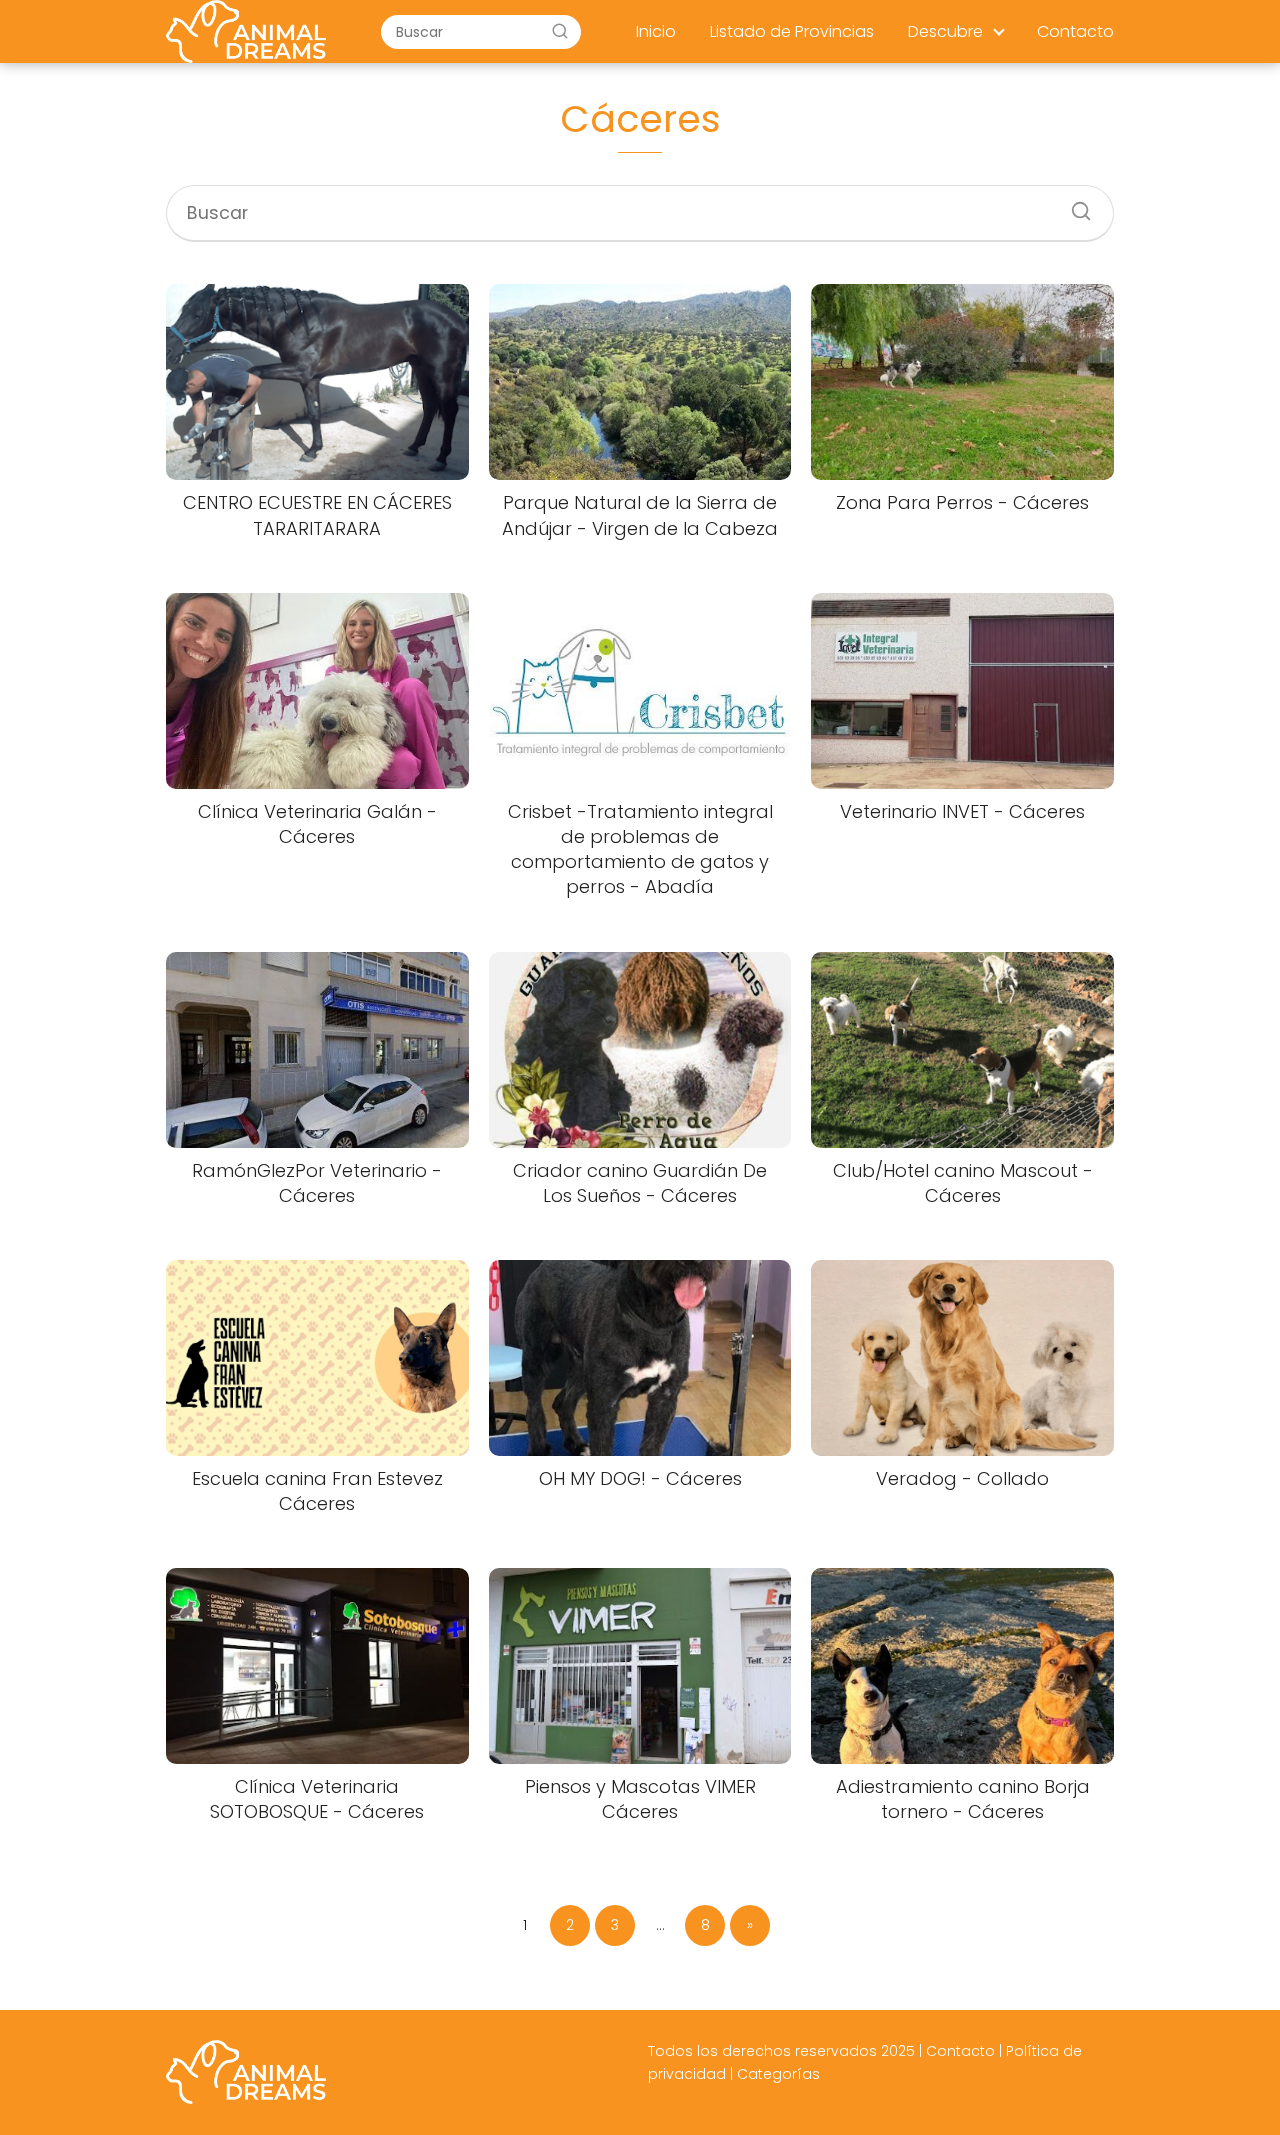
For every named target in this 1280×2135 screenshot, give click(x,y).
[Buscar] (560, 31)
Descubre (945, 31)
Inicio (656, 31)
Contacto (1075, 31)
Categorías (778, 2074)
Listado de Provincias (792, 31)
